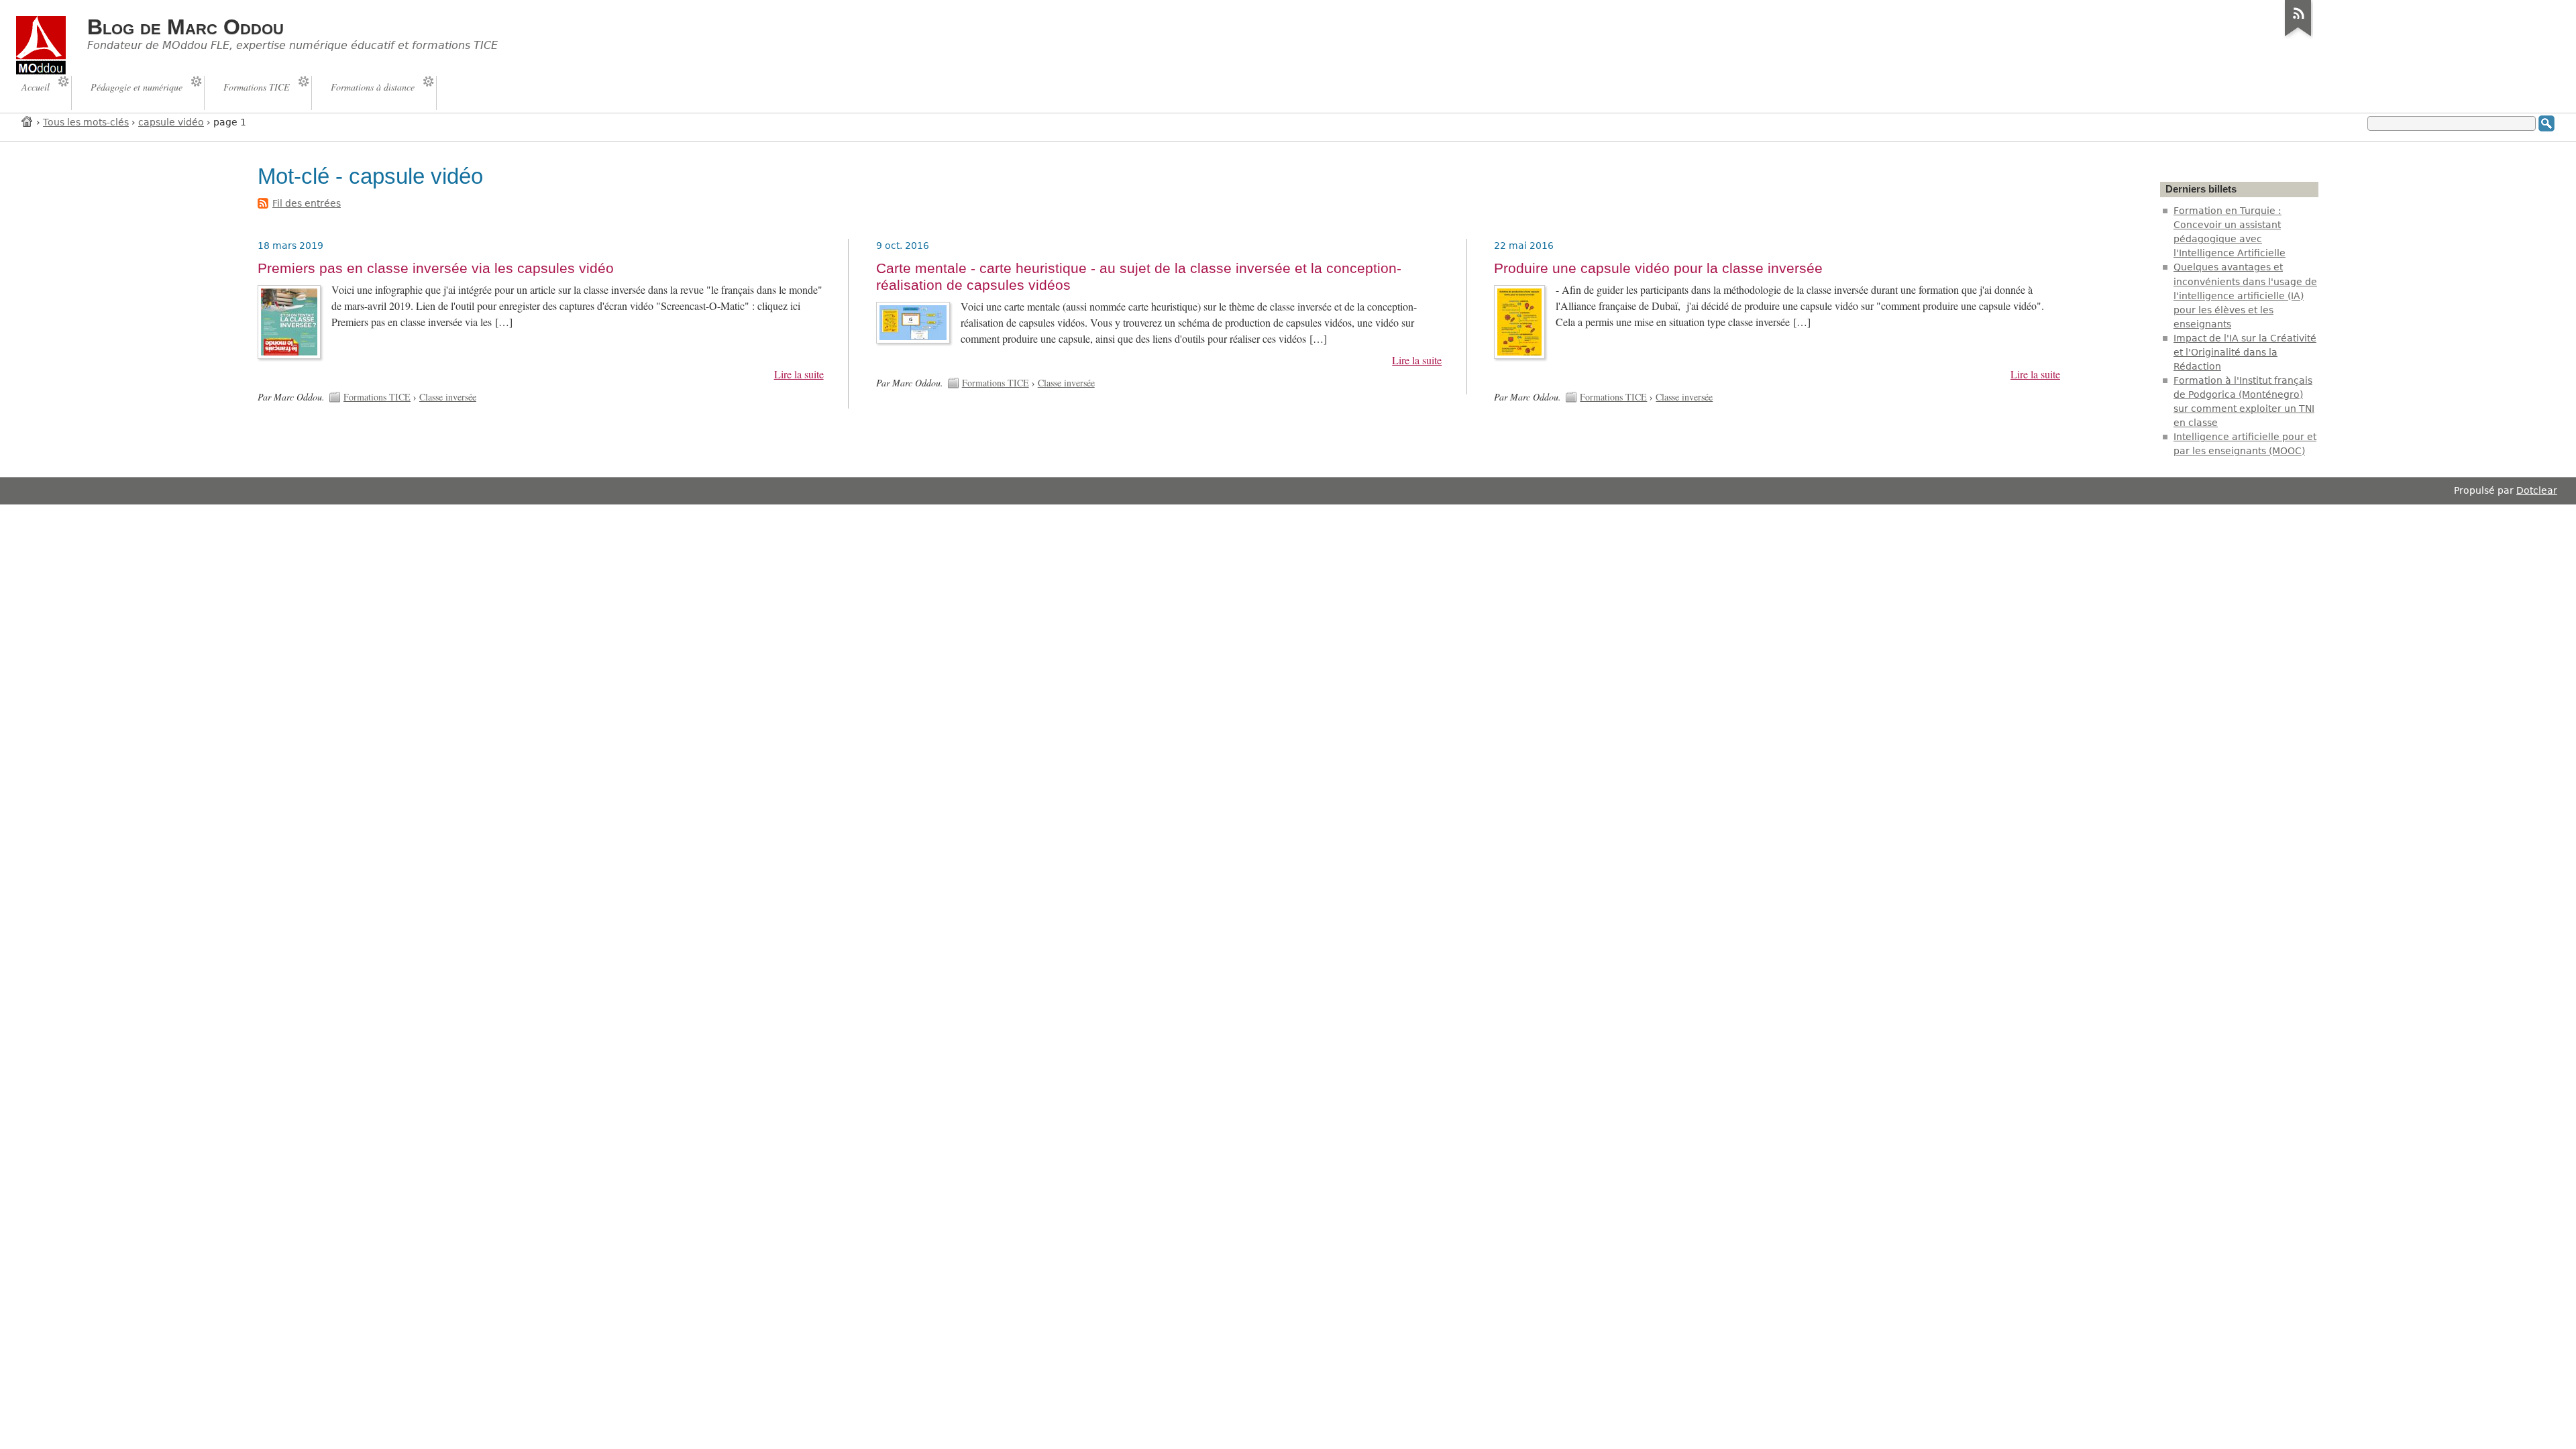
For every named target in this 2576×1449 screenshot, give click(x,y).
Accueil (28, 121)
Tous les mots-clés (86, 122)
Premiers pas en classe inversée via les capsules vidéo (436, 268)
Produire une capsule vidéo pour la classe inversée (1658, 268)
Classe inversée (448, 397)
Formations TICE (377, 397)
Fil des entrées (307, 203)
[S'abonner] (2298, 36)
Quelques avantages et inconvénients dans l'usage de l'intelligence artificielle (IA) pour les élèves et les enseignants (2245, 295)
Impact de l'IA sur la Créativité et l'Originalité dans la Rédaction (2245, 352)
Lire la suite (799, 374)
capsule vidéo (171, 122)
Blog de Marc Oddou (185, 27)
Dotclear (2537, 490)
